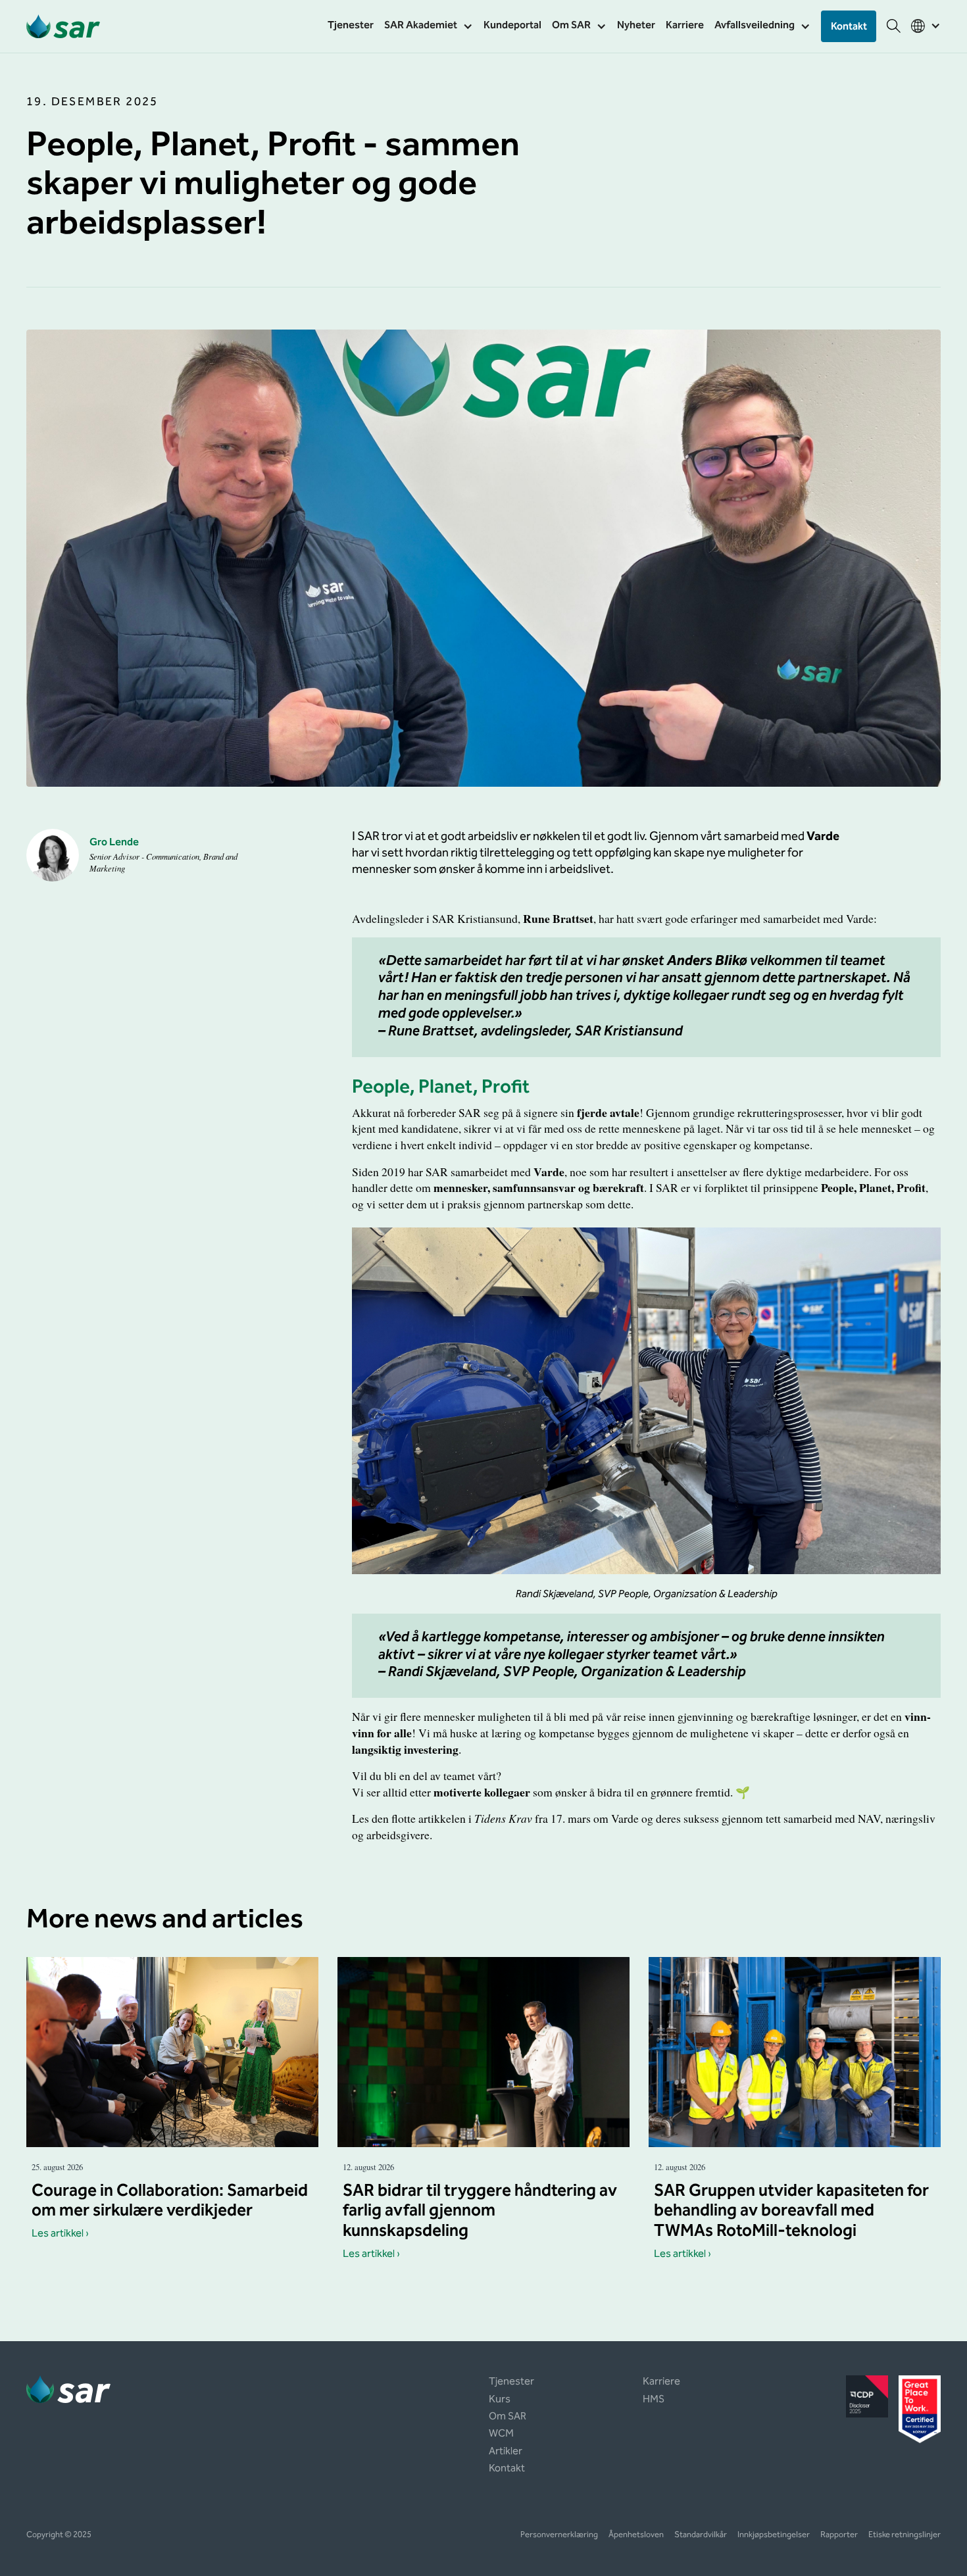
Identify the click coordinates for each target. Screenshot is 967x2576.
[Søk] (894, 26)
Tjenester (351, 26)
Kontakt (849, 27)
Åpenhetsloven (636, 2536)
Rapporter (839, 2536)
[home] (63, 26)
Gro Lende (114, 843)
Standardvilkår (701, 2536)
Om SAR (508, 2417)
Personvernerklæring (559, 2536)
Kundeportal (512, 26)
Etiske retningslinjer (905, 2536)
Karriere (685, 26)
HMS (654, 2400)
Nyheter (636, 26)
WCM (501, 2435)
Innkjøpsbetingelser (774, 2536)
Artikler (506, 2452)
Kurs (500, 2400)
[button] (429, 26)
